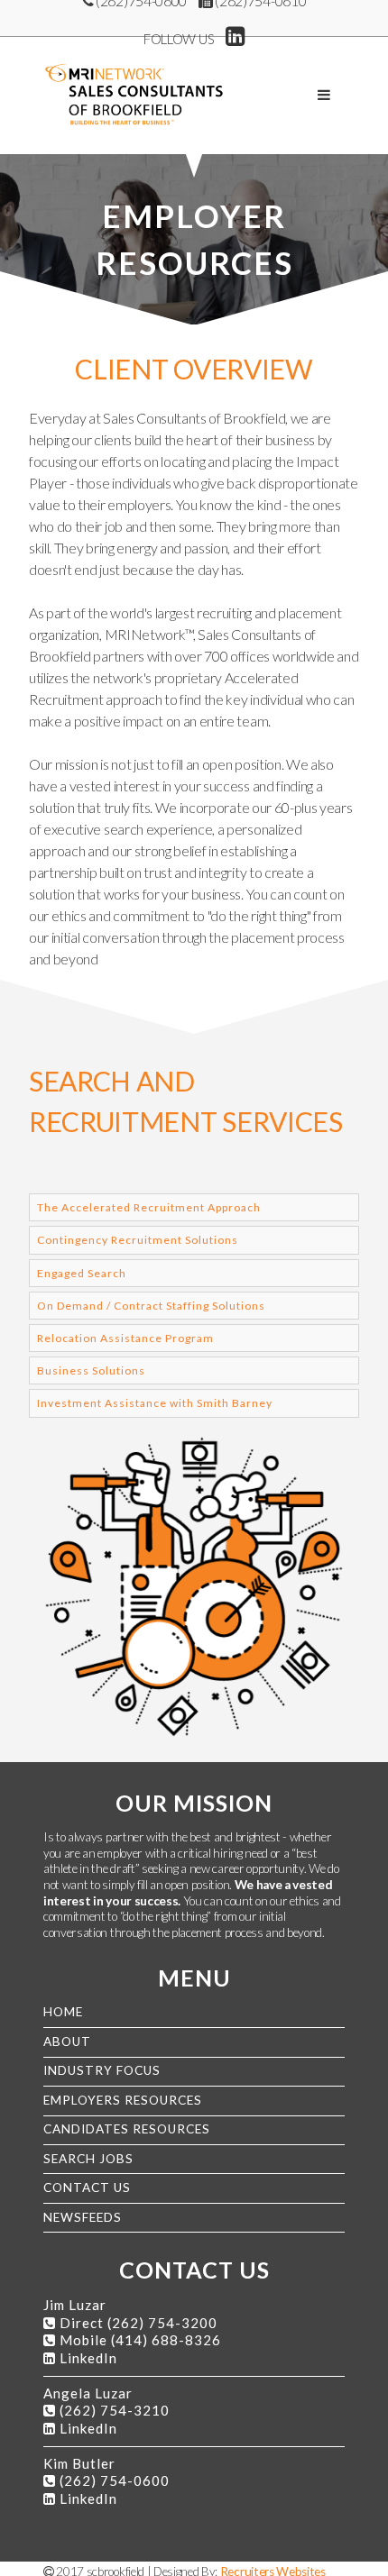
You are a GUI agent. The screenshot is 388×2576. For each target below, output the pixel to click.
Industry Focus (102, 2070)
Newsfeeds (83, 2217)
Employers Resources (123, 2100)
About (67, 2042)
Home (63, 2012)
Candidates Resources (127, 2129)
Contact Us (87, 2188)
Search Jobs (88, 2159)
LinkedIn (88, 2358)
